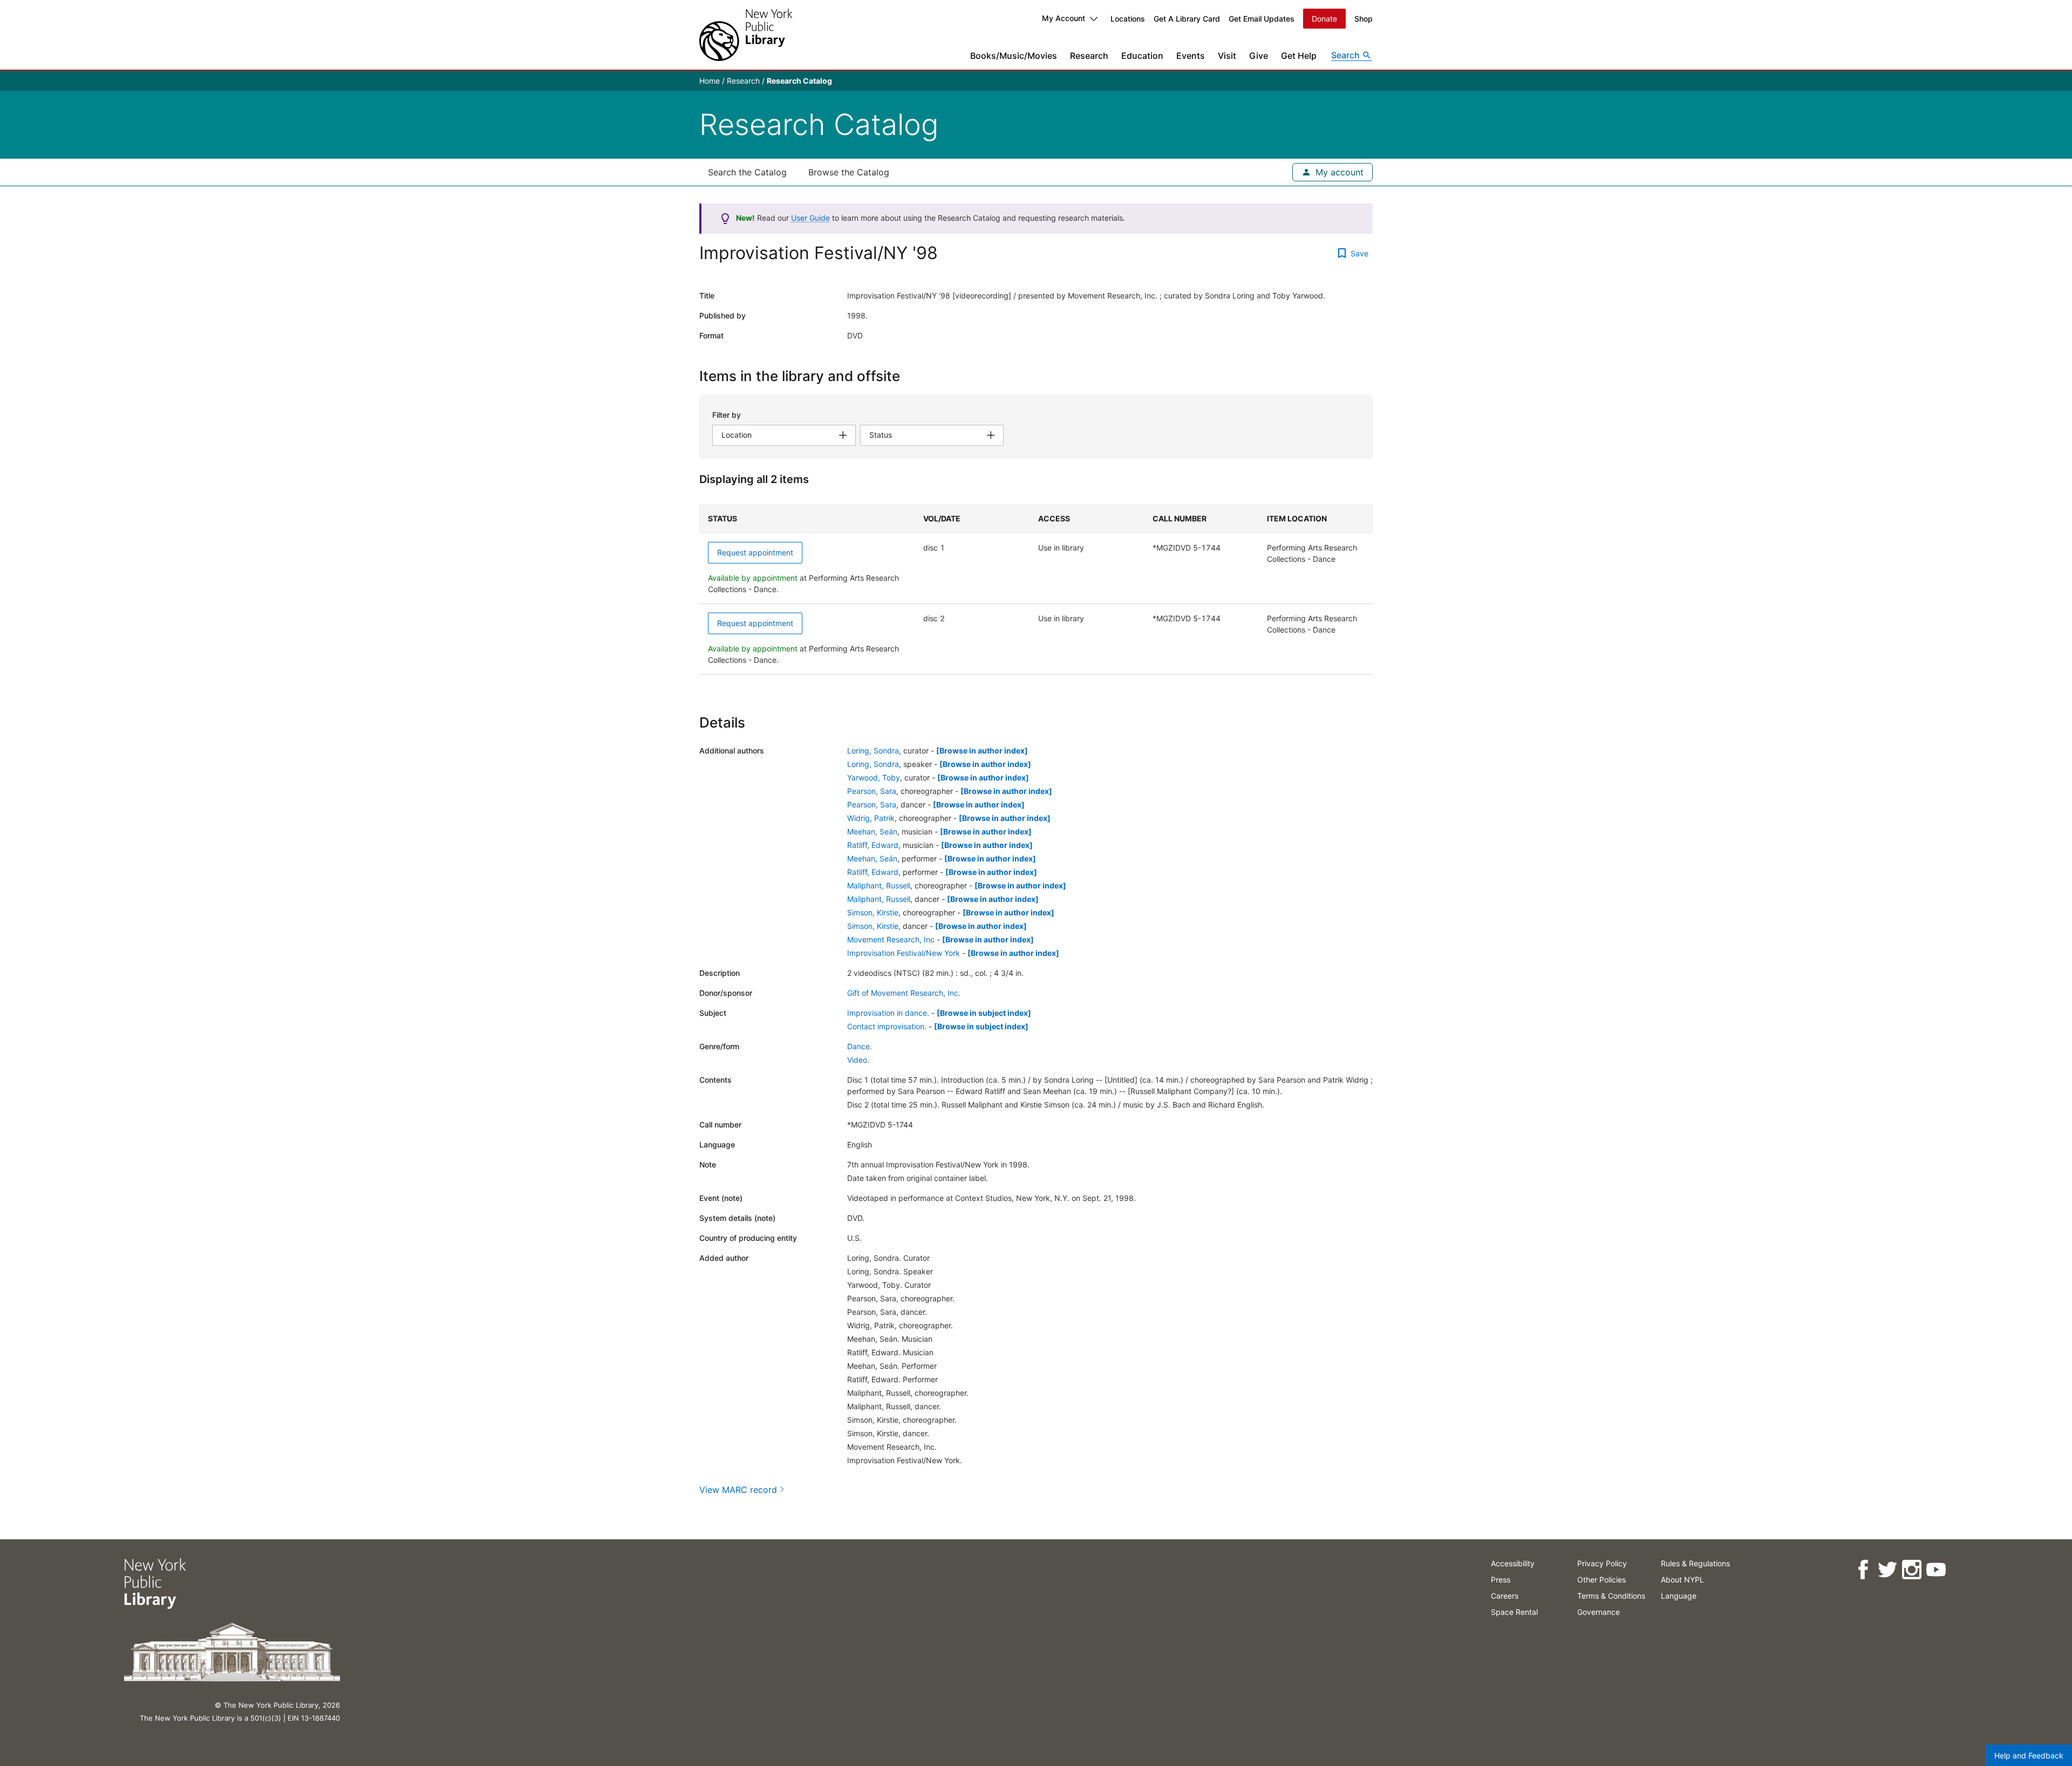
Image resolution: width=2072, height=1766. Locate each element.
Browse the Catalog (849, 172)
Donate (1324, 19)
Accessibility (1513, 1563)
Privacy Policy (1602, 1563)
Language (1679, 1596)
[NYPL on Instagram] (1911, 1570)
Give (1259, 56)
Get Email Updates (1262, 19)
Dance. (860, 1046)
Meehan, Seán (872, 831)
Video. (858, 1060)
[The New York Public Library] (746, 35)
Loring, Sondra (873, 750)
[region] (1036, 589)
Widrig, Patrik (871, 818)
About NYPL (1682, 1580)
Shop (1364, 19)
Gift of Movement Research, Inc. (904, 993)
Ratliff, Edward (873, 845)
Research (1089, 56)
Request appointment (755, 552)
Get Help (1299, 56)
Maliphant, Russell (879, 885)
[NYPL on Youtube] (1936, 1570)
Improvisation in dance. (888, 1013)
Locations (1128, 19)
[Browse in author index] (982, 750)
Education (1142, 56)
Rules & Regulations (1695, 1563)
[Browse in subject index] (984, 1013)
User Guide (810, 218)
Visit (1227, 56)
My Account (1064, 18)
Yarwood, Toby (874, 777)
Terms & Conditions (1611, 1596)
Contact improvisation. (887, 1026)
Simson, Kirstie (873, 912)
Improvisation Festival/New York (904, 953)
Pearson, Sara (872, 791)
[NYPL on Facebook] (1863, 1570)
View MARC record (738, 1490)
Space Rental (1514, 1612)
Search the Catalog (747, 172)
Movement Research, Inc (891, 939)
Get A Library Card (1187, 19)
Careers (1505, 1596)
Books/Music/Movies (1014, 56)
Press (1501, 1580)
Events (1191, 56)
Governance (1599, 1612)
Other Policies (1601, 1580)
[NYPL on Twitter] (1887, 1570)
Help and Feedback (2029, 1755)
